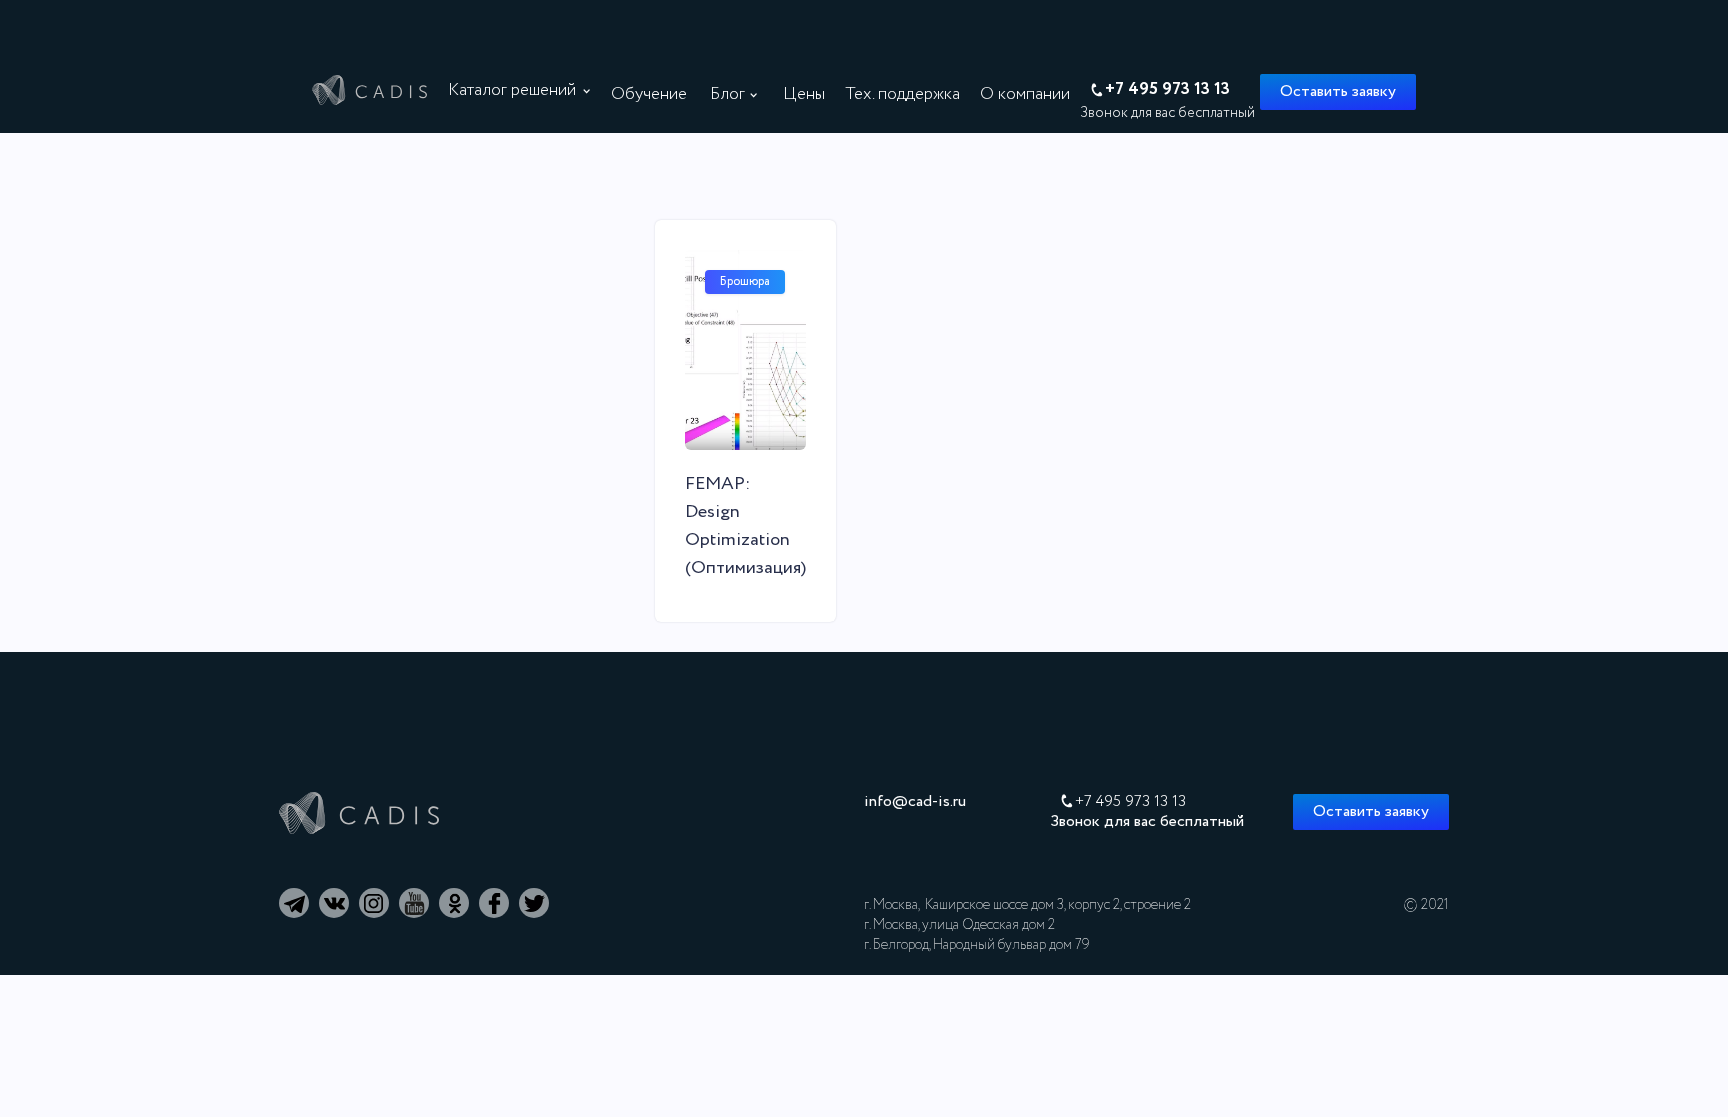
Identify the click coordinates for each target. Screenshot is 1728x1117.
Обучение (649, 94)
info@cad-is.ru (915, 802)
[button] (524, 91)
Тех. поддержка (902, 94)
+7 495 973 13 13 (1130, 802)
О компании (1025, 94)
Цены (804, 94)
